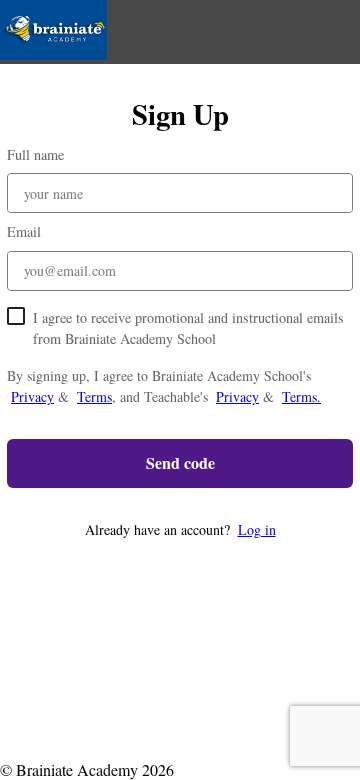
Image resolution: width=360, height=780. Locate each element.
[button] (180, 529)
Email (24, 231)
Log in (257, 529)
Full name (35, 154)
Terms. (301, 396)
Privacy (32, 396)
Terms (94, 396)
